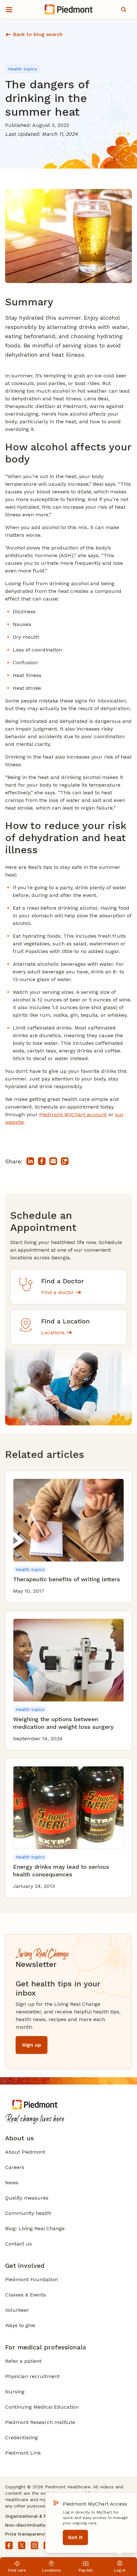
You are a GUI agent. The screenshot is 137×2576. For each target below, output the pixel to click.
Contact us (18, 2244)
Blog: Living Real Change (35, 2228)
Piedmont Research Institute (40, 2422)
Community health (28, 2213)
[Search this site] (124, 10)
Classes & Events (25, 2295)
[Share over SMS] (65, 1161)
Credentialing (22, 2438)
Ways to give (20, 2325)
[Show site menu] (9, 10)
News (12, 2183)
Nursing (15, 2392)
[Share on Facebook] (42, 1161)
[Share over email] (53, 1161)
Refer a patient (23, 2361)
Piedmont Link (23, 2453)
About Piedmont (25, 2152)
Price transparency (26, 2534)
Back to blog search (38, 34)
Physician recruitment (32, 2376)
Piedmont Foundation (32, 2279)
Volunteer (17, 2310)
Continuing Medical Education (42, 2407)
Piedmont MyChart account (73, 1114)
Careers (15, 2167)
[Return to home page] (69, 10)
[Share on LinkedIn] (30, 1161)
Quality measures (27, 2198)
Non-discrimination (27, 2525)
